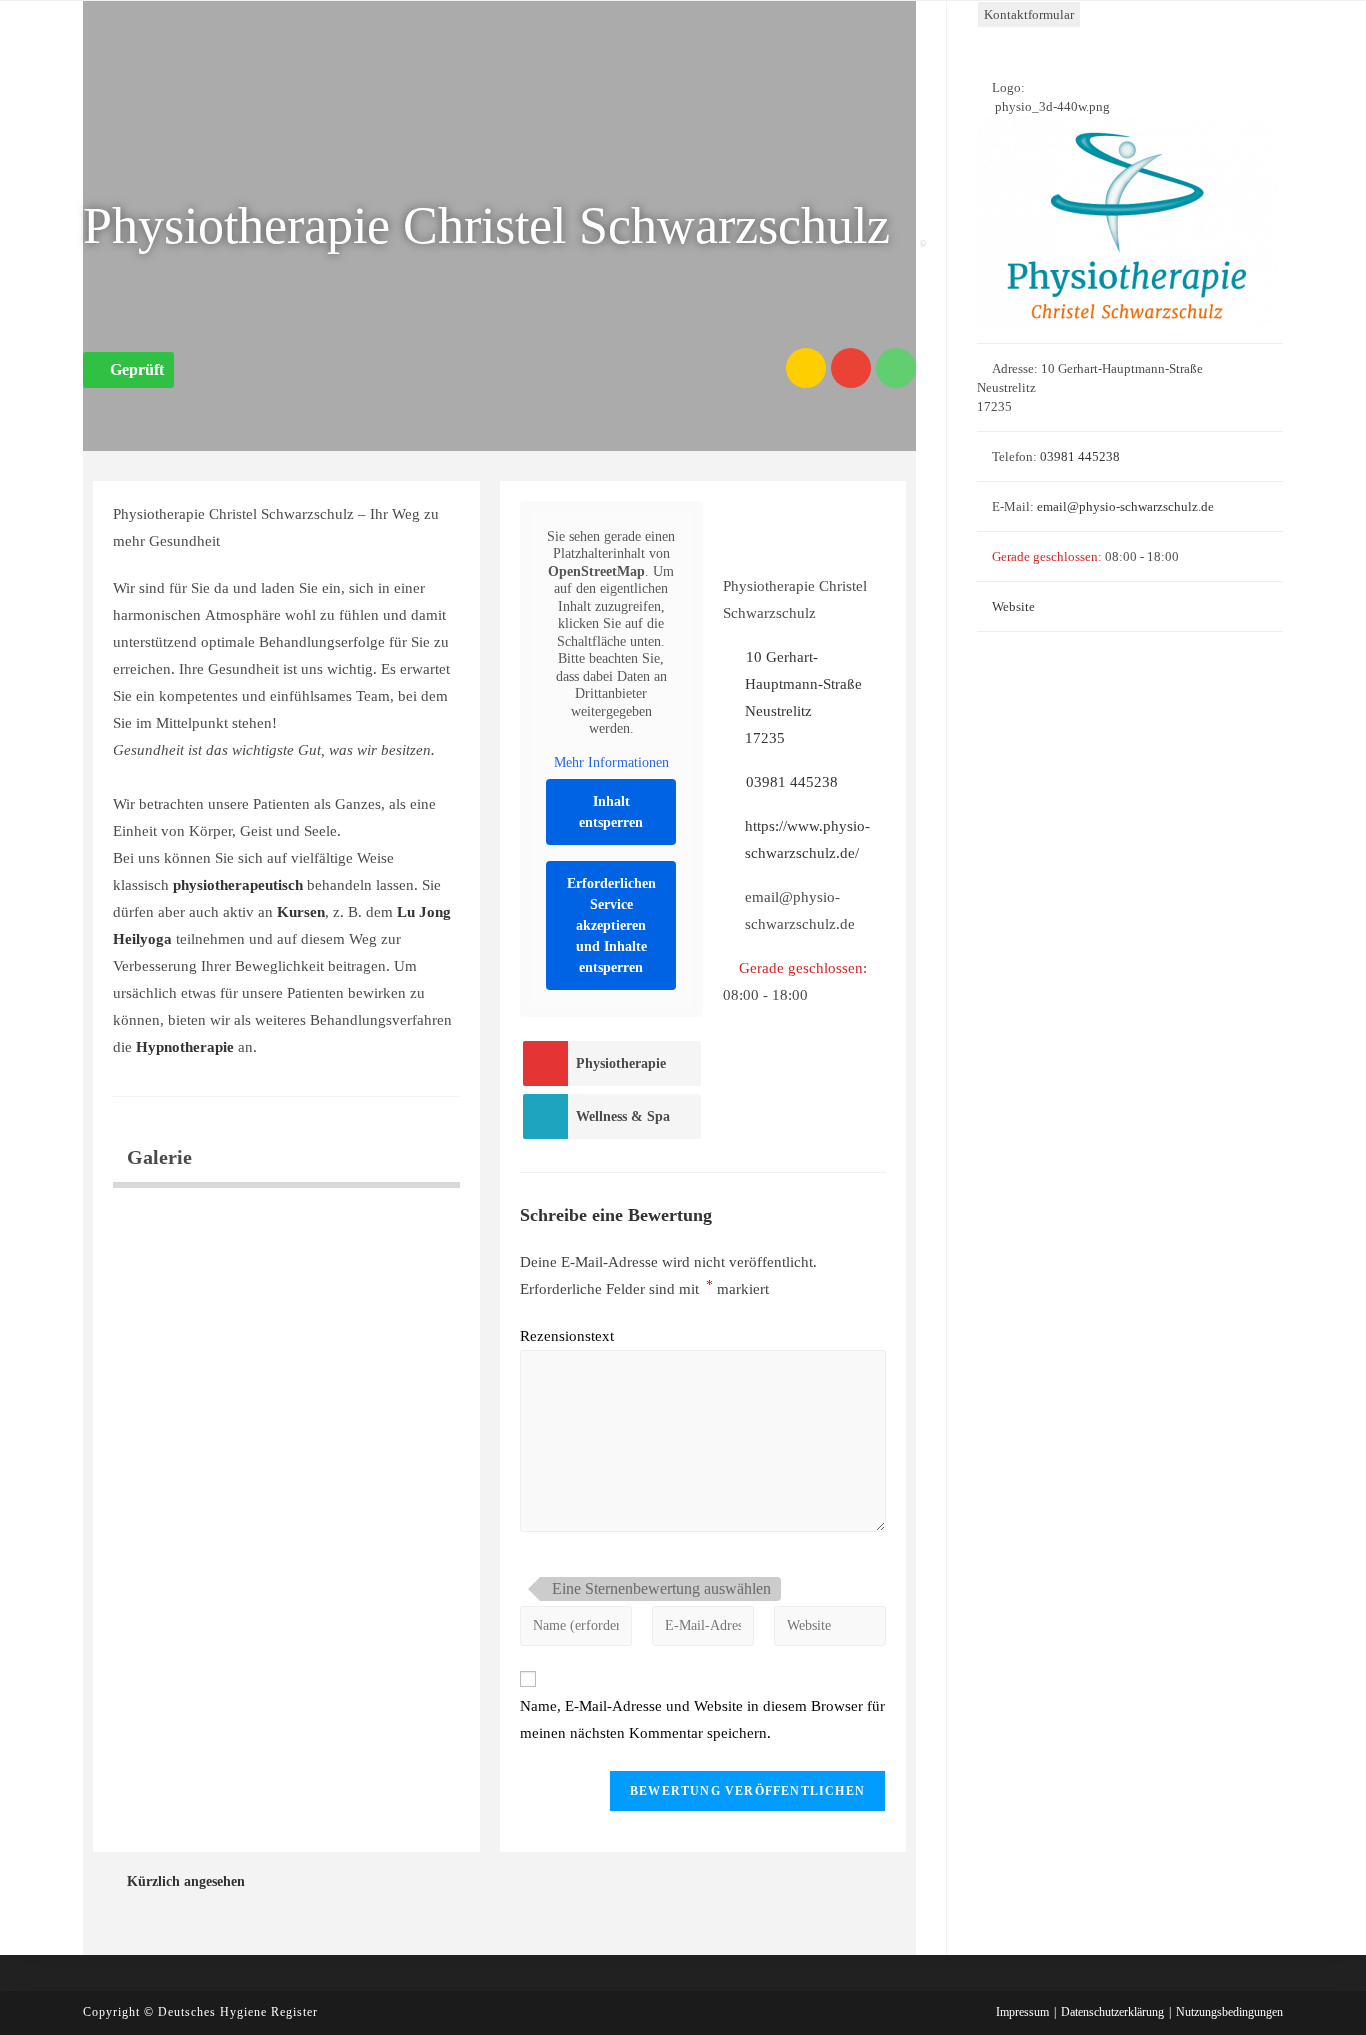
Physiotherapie (621, 1063)
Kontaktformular (1029, 14)
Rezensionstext (567, 1336)
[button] (128, 370)
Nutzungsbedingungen (1229, 2012)
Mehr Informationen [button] (611, 762)
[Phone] (896, 368)
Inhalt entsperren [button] (611, 812)
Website (1013, 606)
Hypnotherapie (185, 1047)
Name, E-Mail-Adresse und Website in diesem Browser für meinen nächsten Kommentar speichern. (702, 1719)
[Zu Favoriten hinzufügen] (928, 231)
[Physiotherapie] (545, 1063)
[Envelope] (851, 368)
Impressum (1022, 2012)
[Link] (806, 368)
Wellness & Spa (623, 1116)
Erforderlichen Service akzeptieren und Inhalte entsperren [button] (611, 925)
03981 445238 (791, 782)
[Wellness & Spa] (545, 1116)
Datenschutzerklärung (1112, 2012)
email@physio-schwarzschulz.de (1125, 506)
